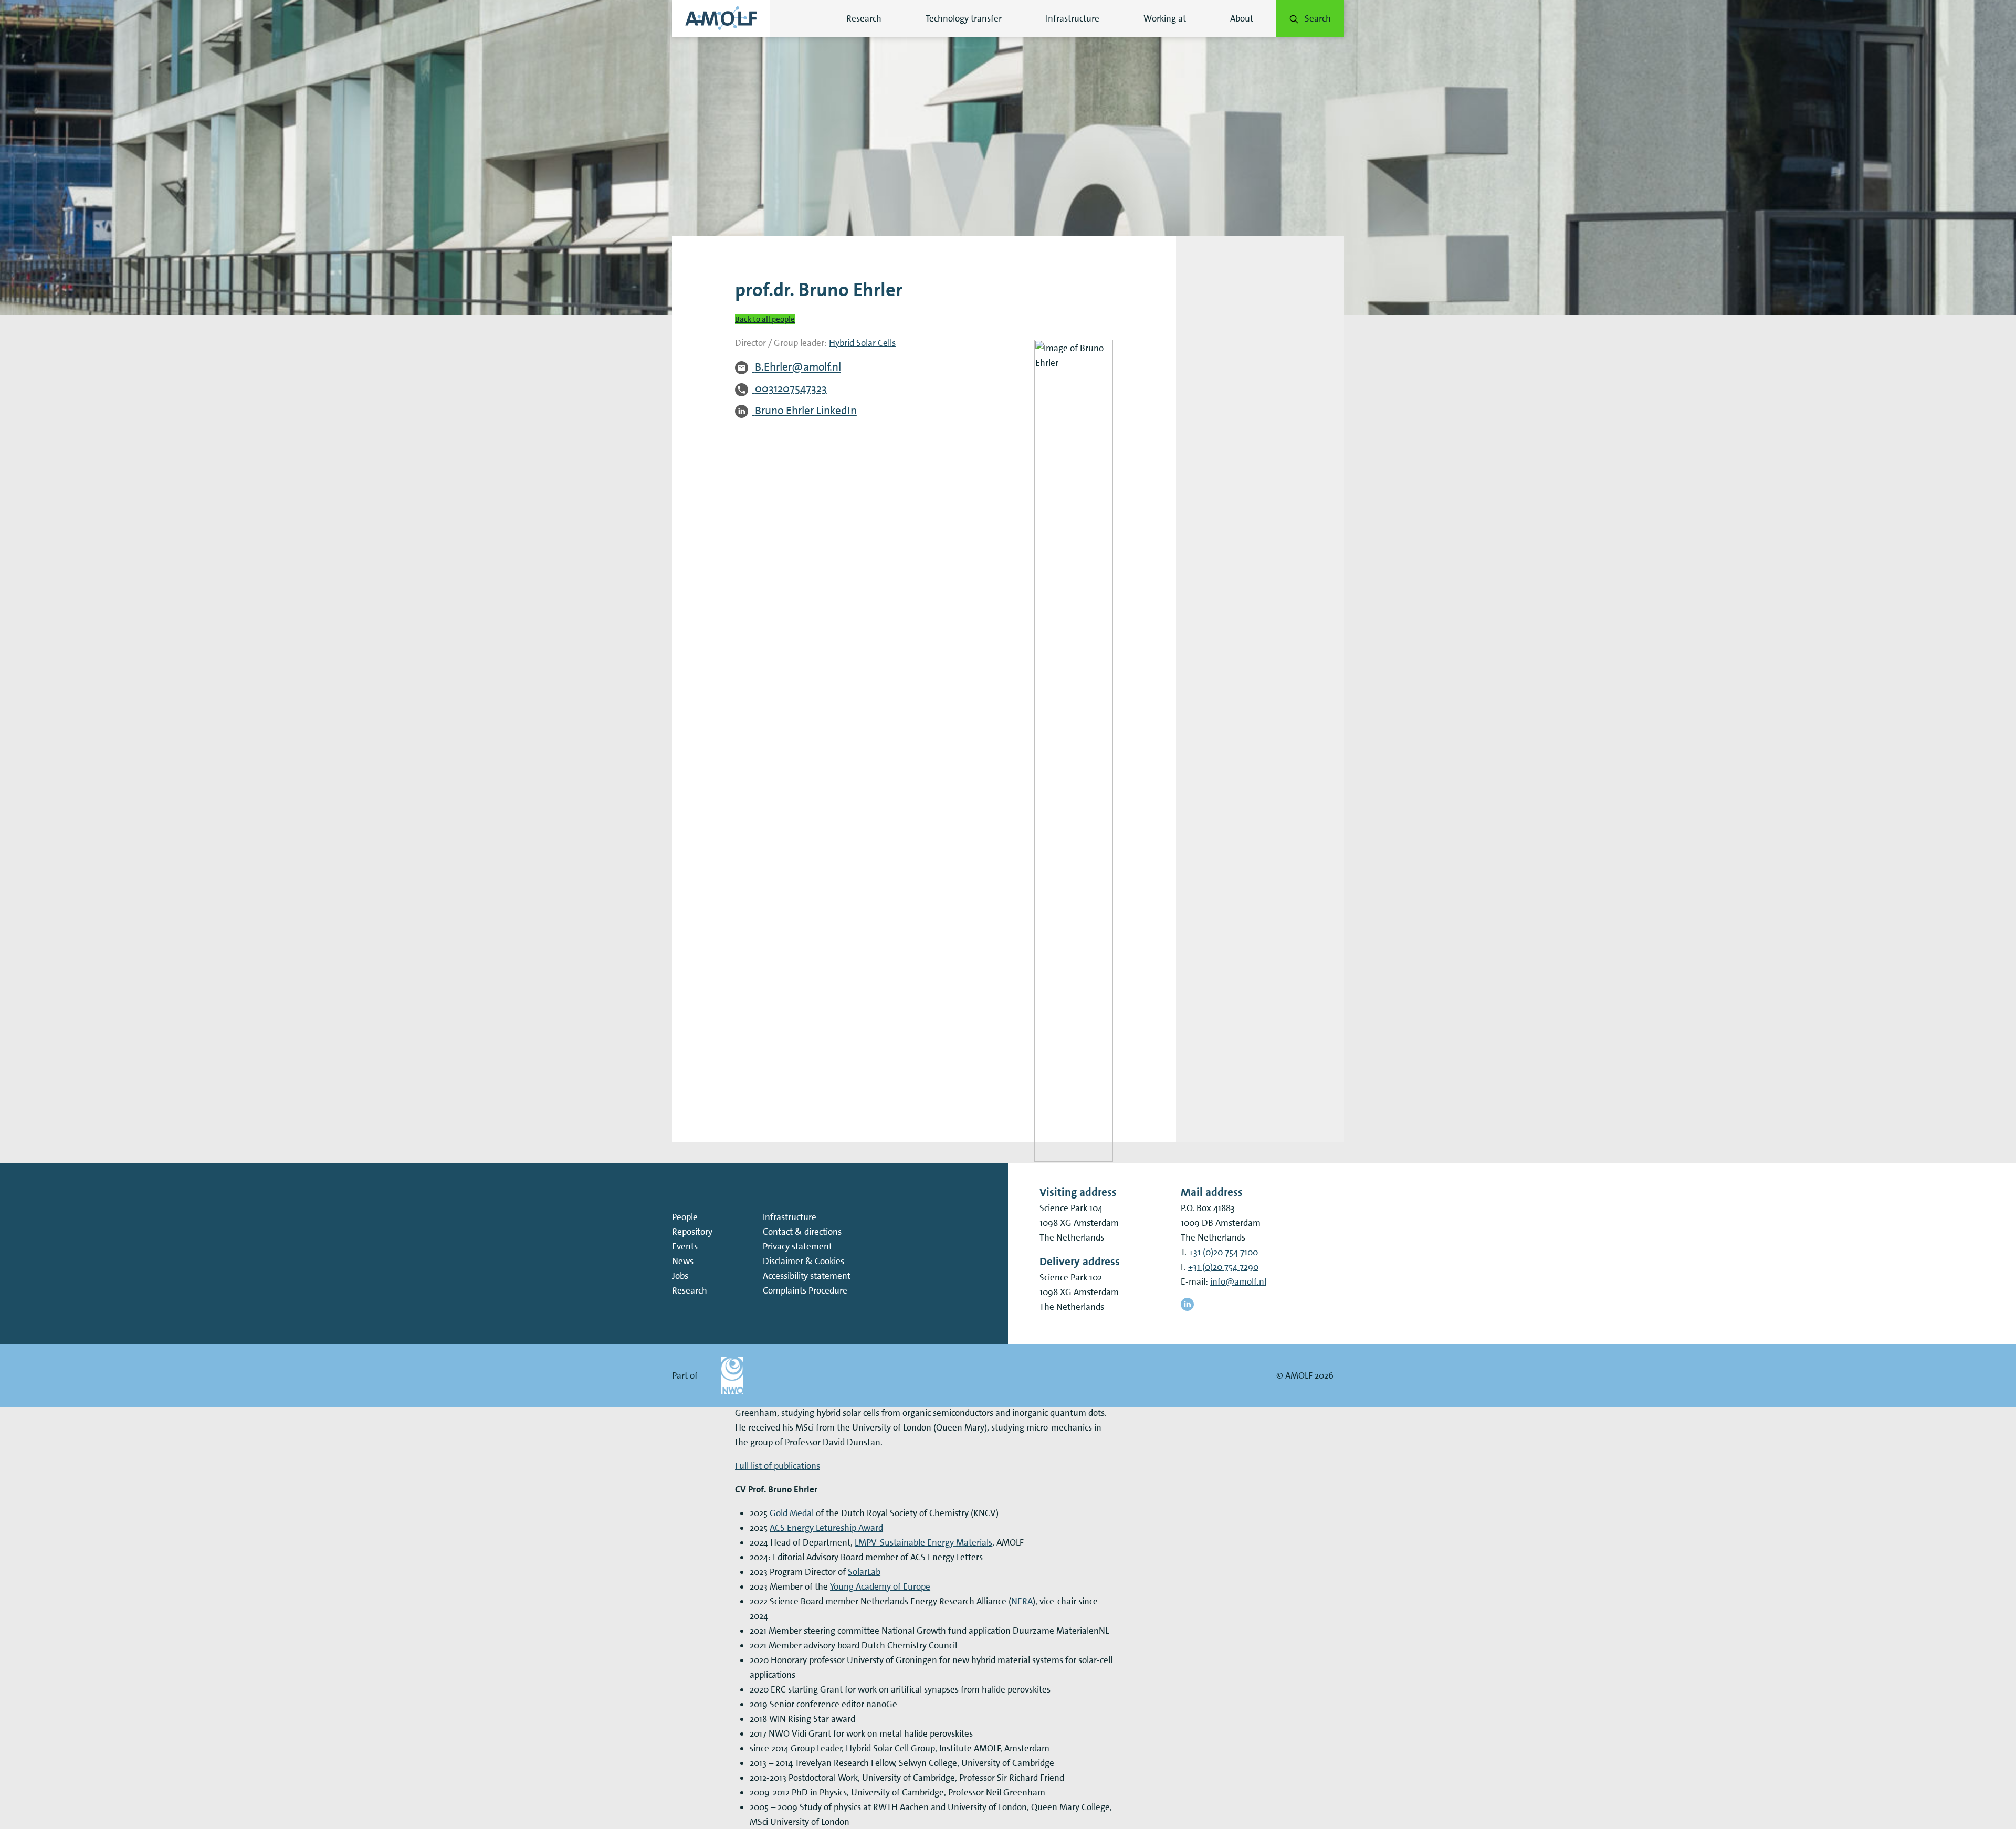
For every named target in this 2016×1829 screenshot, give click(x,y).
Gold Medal (792, 1513)
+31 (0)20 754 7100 (1223, 1252)
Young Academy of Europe (880, 1586)
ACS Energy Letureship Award (826, 1528)
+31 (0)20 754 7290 (1223, 1267)
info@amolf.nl (1238, 1281)
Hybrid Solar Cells (862, 343)
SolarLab (864, 1572)
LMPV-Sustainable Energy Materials (923, 1542)
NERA (1022, 1601)
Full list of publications (778, 1466)
